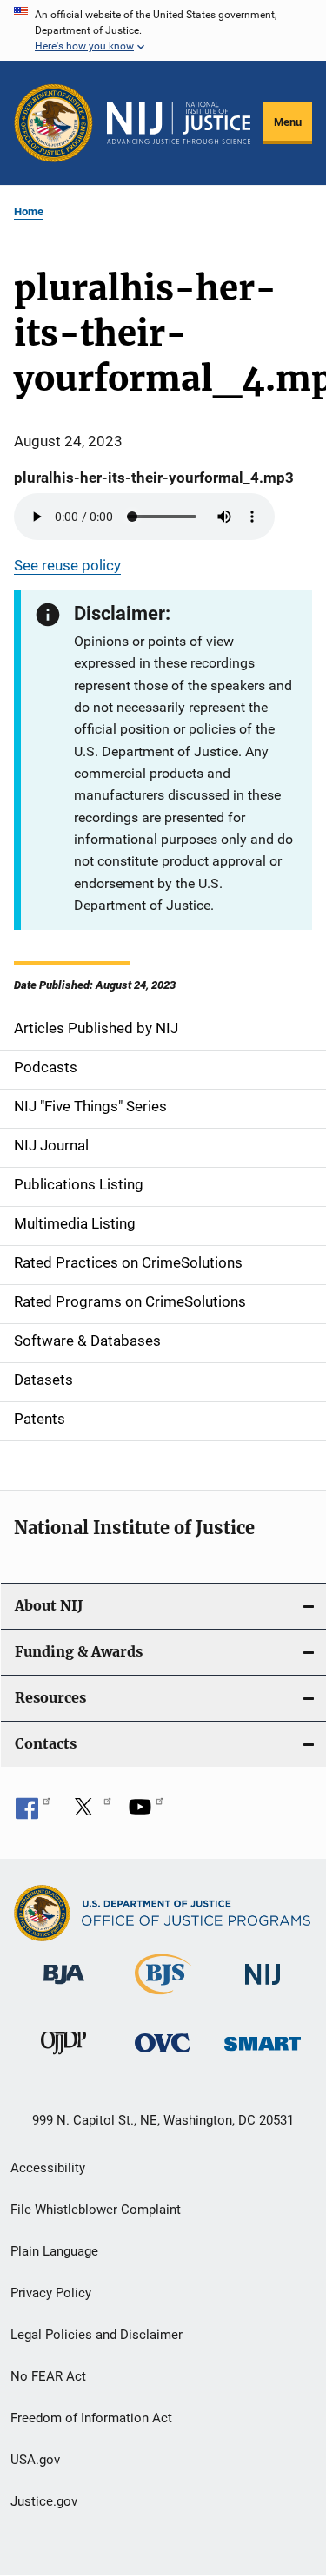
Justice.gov (44, 2501)
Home (29, 211)
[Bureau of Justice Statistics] (163, 1998)
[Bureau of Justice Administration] (64, 1987)
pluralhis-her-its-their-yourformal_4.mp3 (154, 478)
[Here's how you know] (163, 30)
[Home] (179, 123)
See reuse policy (67, 565)
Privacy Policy (51, 2293)
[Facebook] (33, 1813)
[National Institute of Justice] (263, 1988)
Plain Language (54, 2251)
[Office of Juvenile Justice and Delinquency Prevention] (63, 2058)
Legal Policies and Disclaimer (96, 2335)
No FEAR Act (48, 2376)
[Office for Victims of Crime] (163, 2056)
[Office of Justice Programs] (53, 123)
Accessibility (48, 2168)
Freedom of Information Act (91, 2418)
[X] (90, 1813)
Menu (288, 122)
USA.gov (35, 2460)
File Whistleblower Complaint (96, 2210)
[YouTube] (146, 1813)
